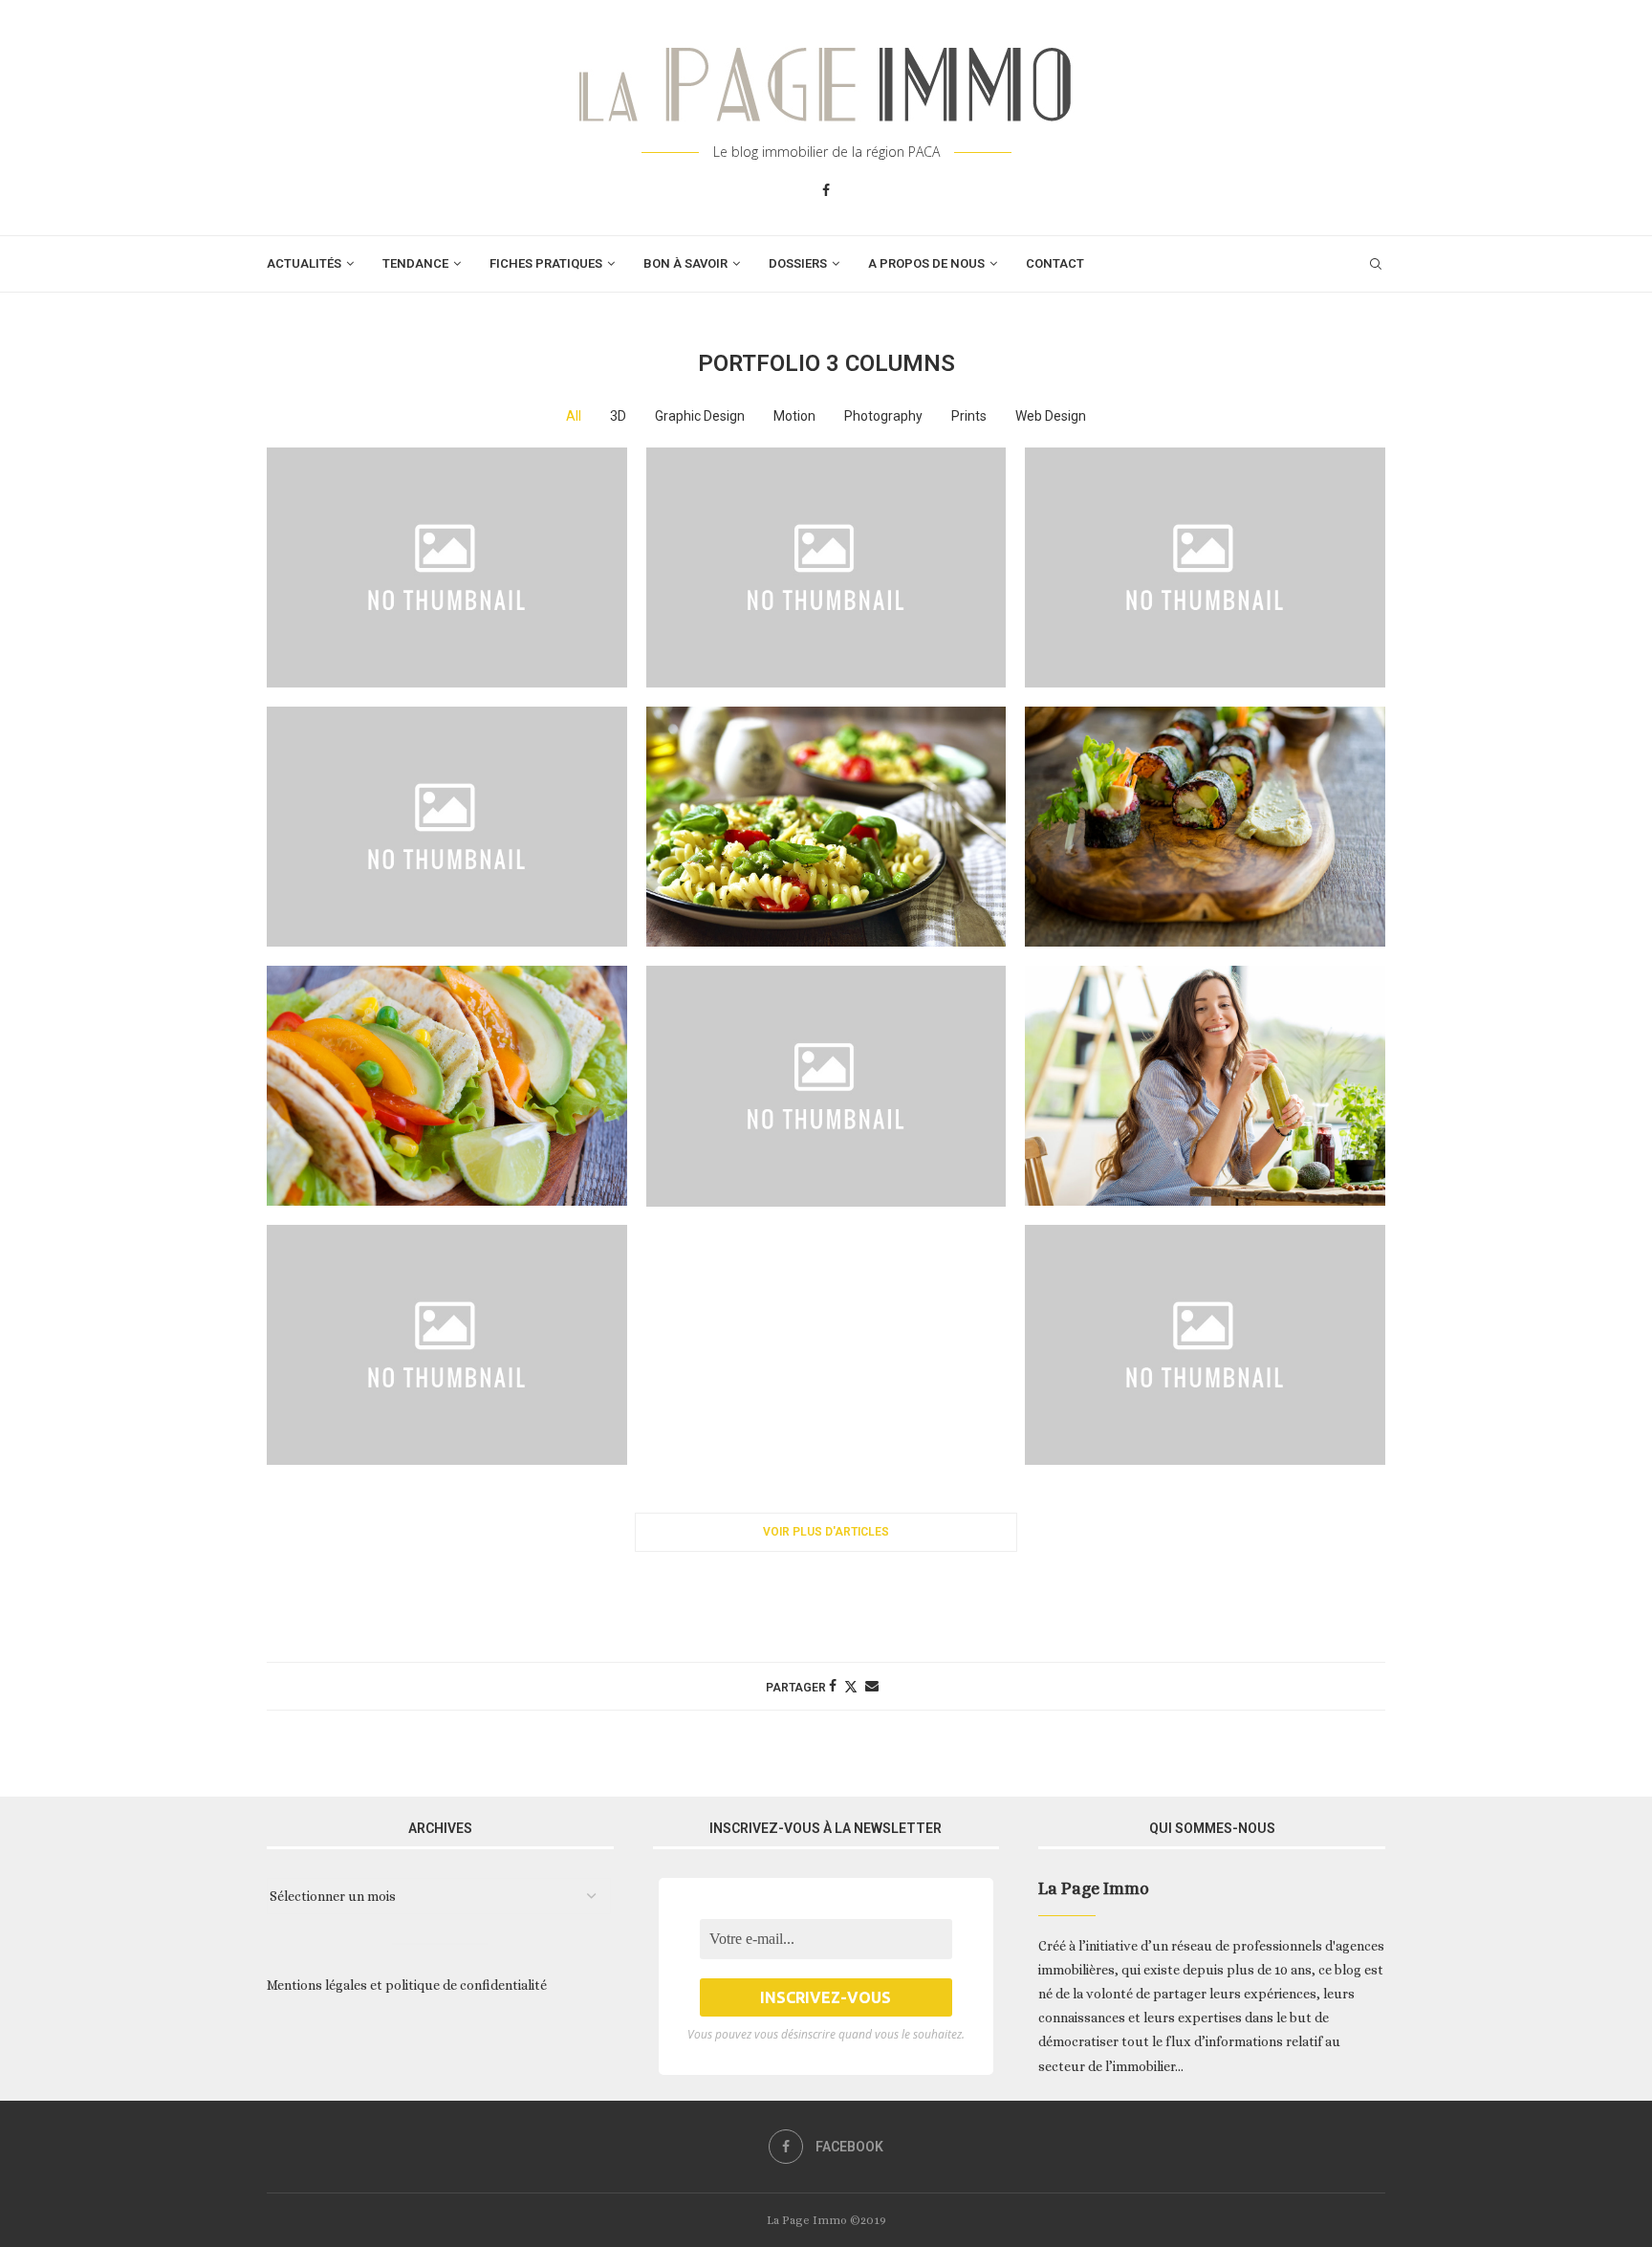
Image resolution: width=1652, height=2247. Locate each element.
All (574, 416)
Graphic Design (700, 416)
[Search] (1376, 264)
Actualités (304, 263)
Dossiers (798, 263)
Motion (794, 416)
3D (618, 416)
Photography (883, 416)
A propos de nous (926, 263)
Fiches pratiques (546, 263)
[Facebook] (826, 190)
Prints (969, 416)
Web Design (1051, 416)
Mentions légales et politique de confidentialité (407, 1985)
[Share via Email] (872, 1686)
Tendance (415, 263)
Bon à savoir (685, 263)
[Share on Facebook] (833, 1686)
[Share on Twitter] (851, 1686)
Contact (1055, 263)
